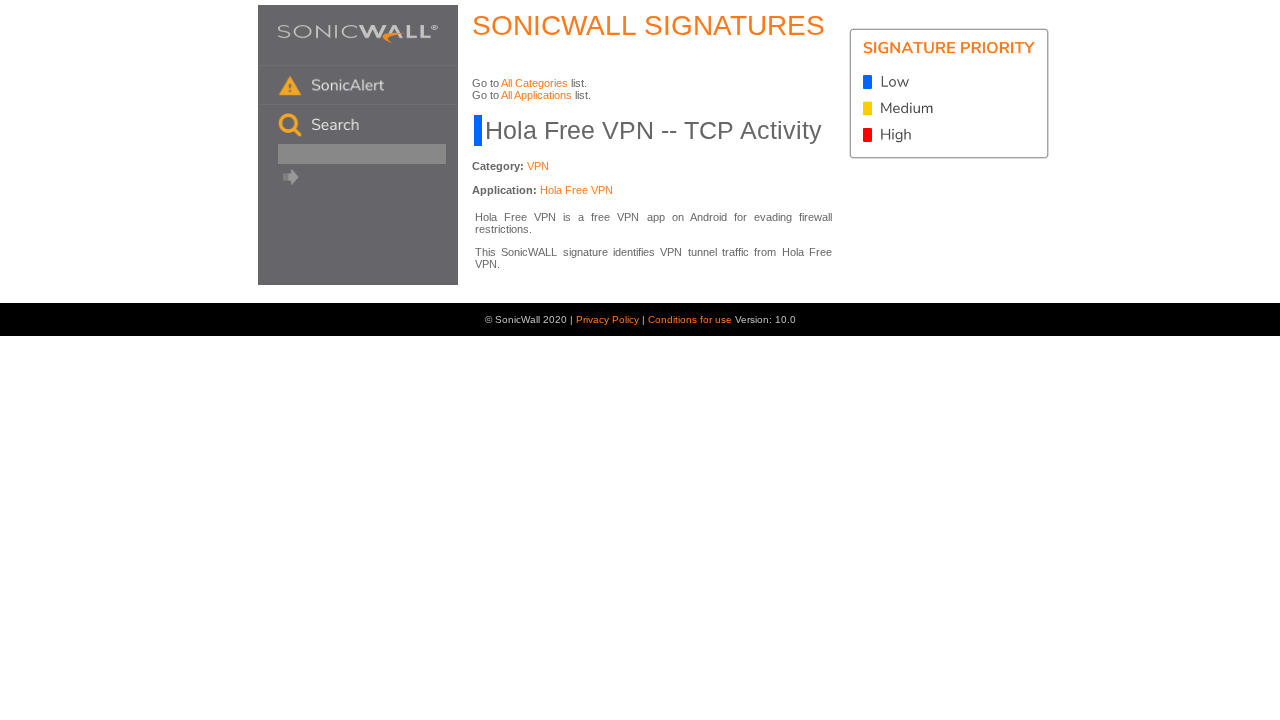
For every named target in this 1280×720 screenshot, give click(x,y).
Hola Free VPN (576, 190)
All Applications (536, 95)
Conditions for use (691, 319)
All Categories (534, 83)
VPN (538, 166)
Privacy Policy (609, 319)
